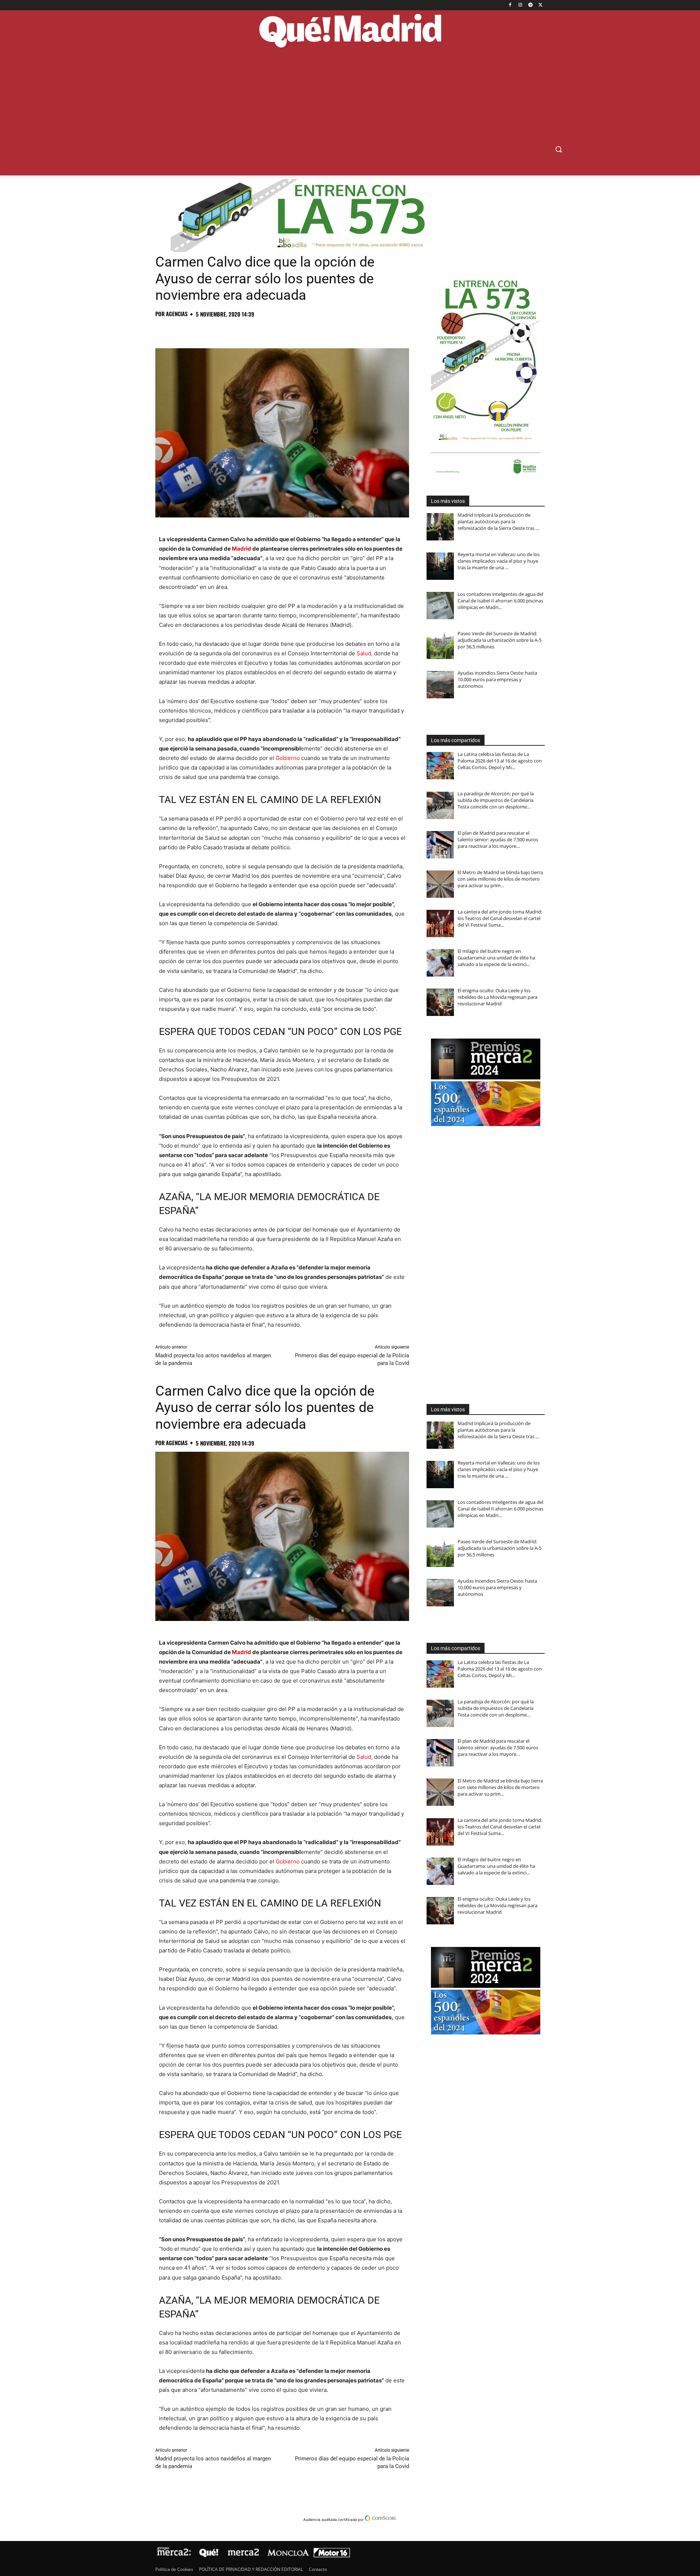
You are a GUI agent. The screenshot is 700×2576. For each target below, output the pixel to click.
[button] (559, 149)
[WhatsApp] (213, 330)
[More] (280, 330)
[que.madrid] (350, 32)
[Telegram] (530, 5)
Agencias (177, 314)
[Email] (263, 330)
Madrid (242, 549)
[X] (540, 5)
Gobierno (288, 758)
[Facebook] (510, 5)
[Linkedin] (246, 330)
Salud (364, 653)
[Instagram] (520, 5)
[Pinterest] (196, 330)
